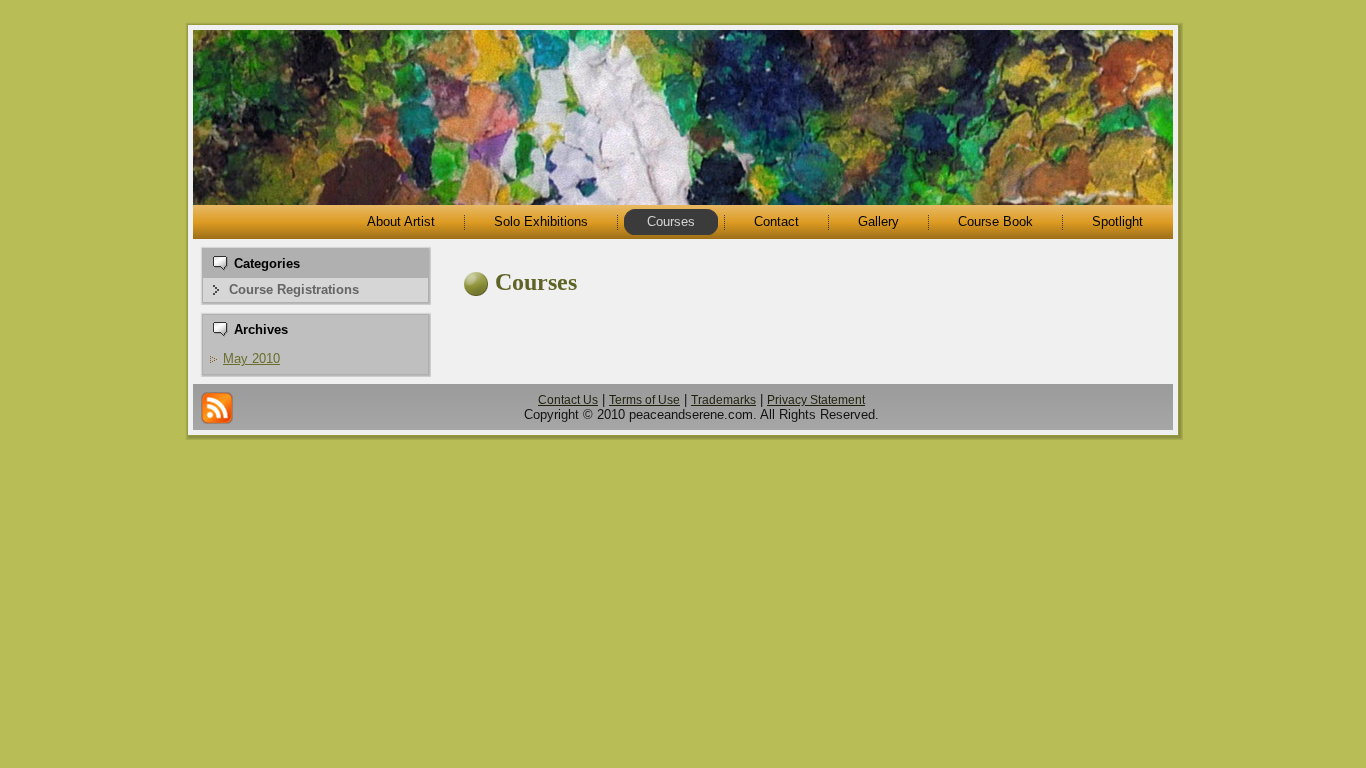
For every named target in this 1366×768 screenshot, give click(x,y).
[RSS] (217, 408)
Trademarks (723, 400)
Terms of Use (644, 400)
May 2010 (251, 358)
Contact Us (568, 400)
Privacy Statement (816, 400)
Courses (536, 282)
